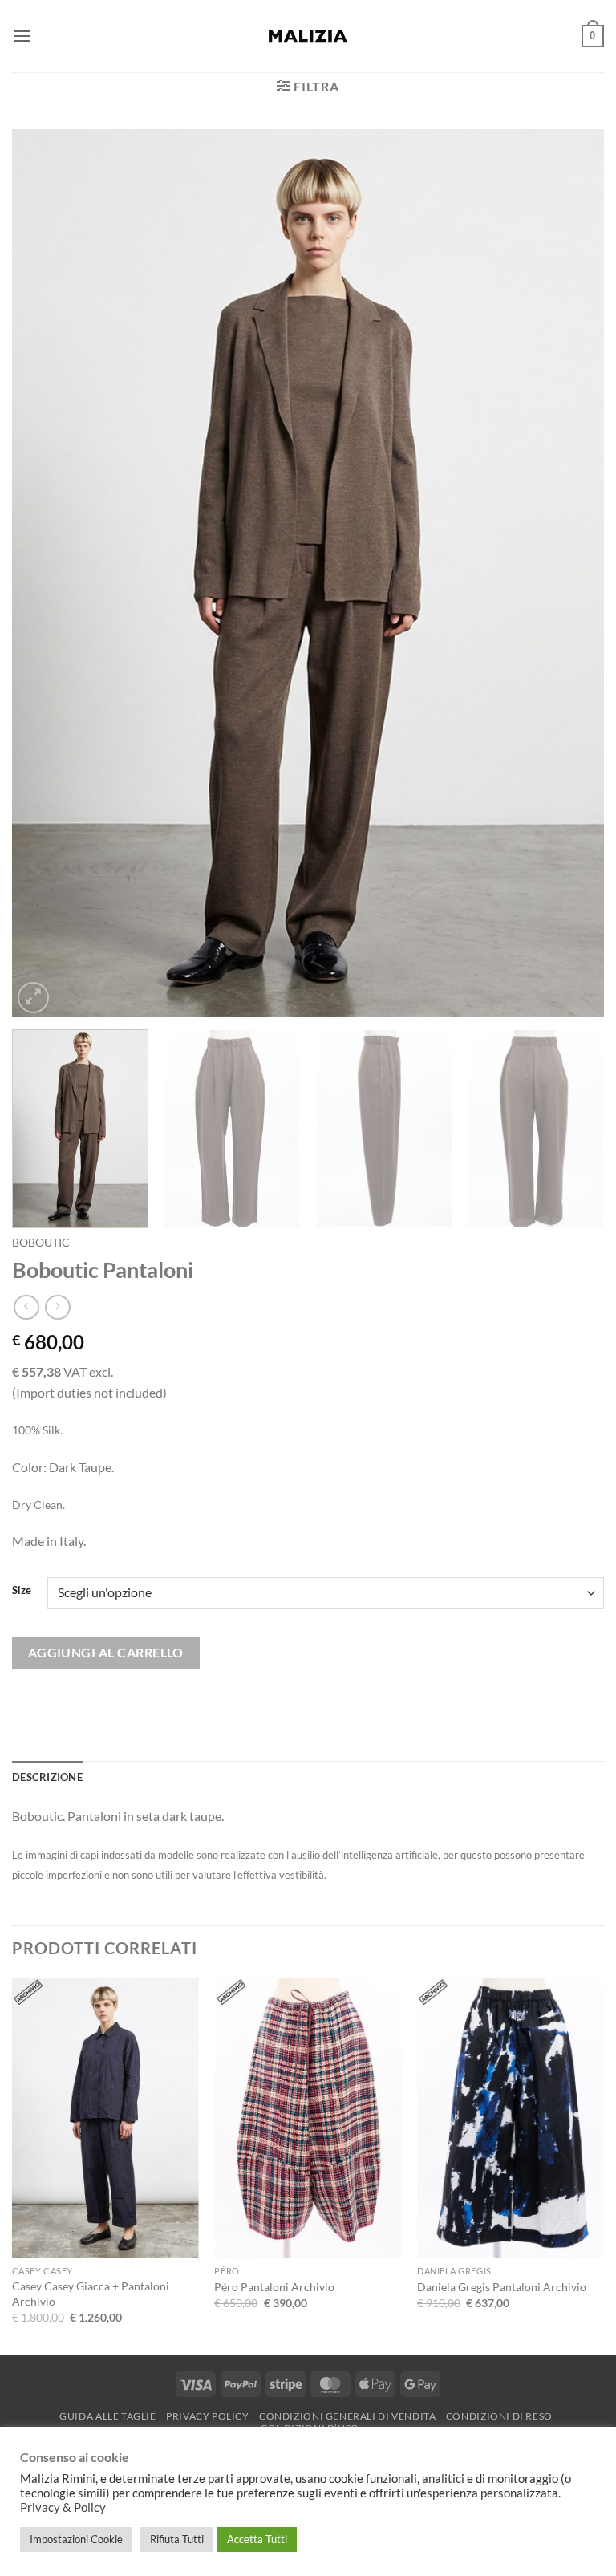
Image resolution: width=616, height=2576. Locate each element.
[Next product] (26, 1307)
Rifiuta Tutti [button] (177, 2539)
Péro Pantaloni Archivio (274, 2287)
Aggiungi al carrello (106, 1653)
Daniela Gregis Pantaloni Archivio (502, 2287)
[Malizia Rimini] (308, 36)
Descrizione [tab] (47, 1777)
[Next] (572, 572)
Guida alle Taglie (107, 2416)
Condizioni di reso (499, 2416)
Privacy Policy (208, 2416)
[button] (22, 36)
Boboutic (41, 1243)
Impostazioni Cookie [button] (76, 2539)
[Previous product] (57, 1307)
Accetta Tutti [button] (257, 2539)
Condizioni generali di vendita (347, 2416)
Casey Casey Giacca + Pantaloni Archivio (91, 2294)
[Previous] (44, 572)
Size (22, 1591)
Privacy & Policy (63, 2507)
